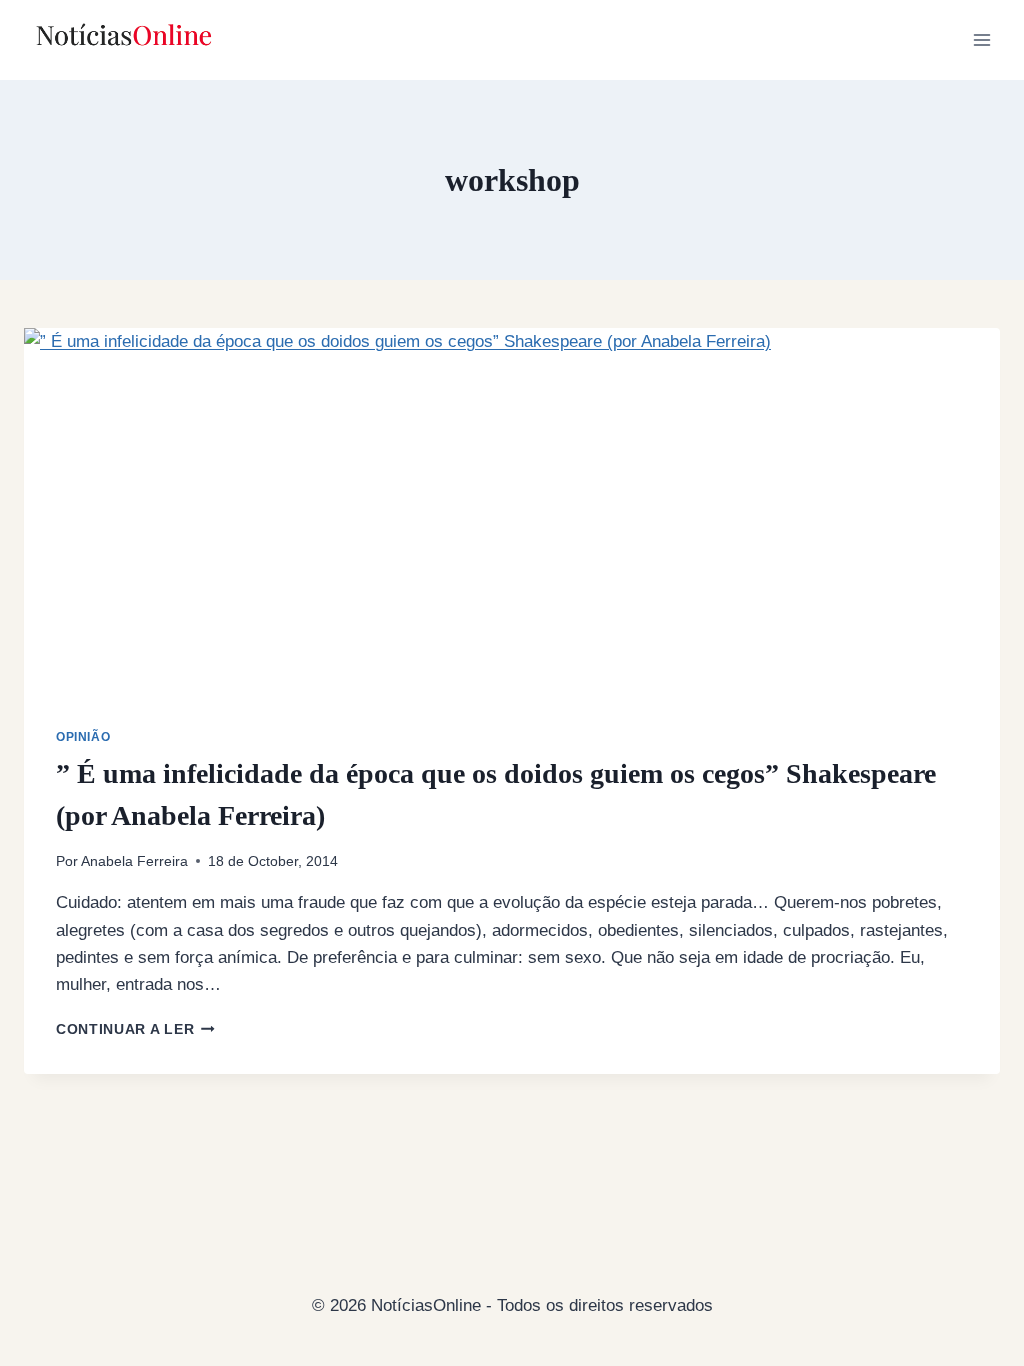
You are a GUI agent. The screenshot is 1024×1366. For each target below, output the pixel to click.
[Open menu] (981, 39)
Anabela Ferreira (134, 861)
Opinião (83, 737)
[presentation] (512, 528)
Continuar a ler (135, 1029)
